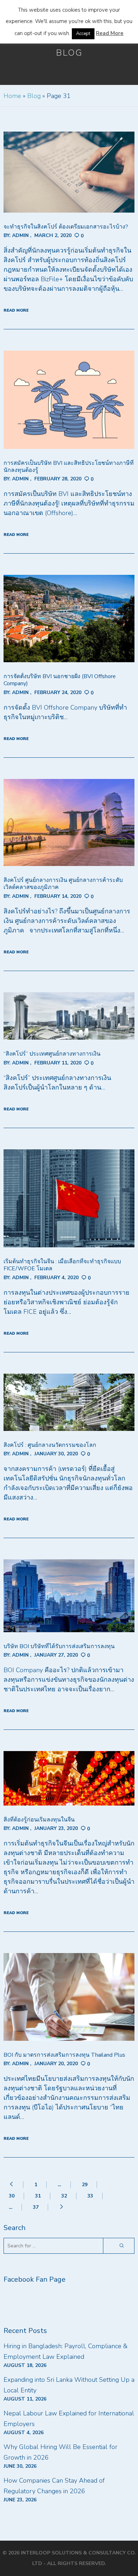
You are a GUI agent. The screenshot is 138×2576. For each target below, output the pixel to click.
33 (90, 2196)
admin (20, 235)
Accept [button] (83, 34)
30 (12, 2196)
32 (64, 2196)
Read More (110, 33)
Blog (34, 96)
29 (85, 2185)
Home (12, 96)
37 (36, 2207)
